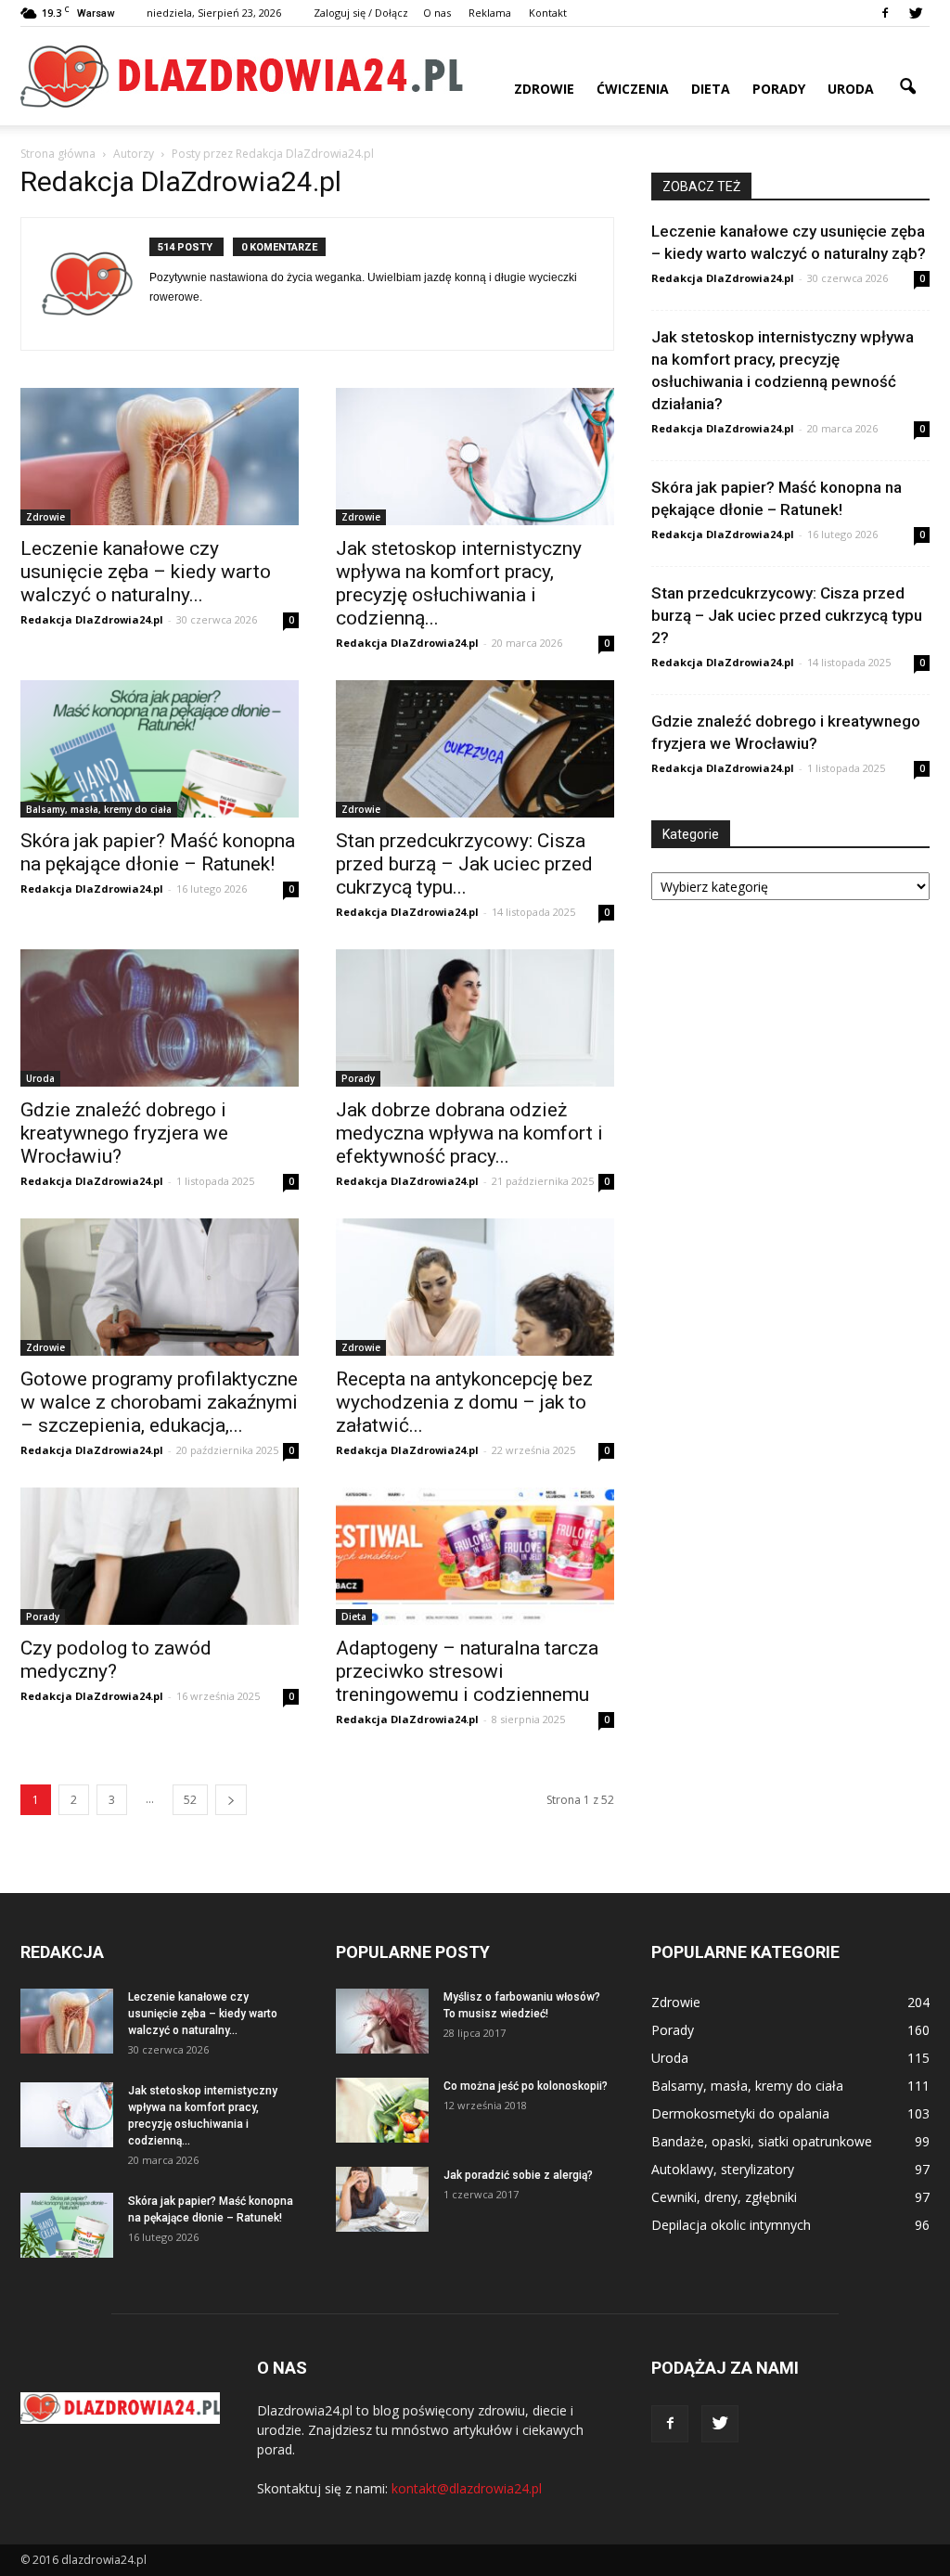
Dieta (711, 89)
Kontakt (548, 13)
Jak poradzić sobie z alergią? (518, 2175)
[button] (907, 87)
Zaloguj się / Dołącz (361, 13)
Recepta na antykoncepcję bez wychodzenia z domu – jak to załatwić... (464, 1402)
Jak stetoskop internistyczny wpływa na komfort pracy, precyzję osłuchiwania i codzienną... (459, 583)
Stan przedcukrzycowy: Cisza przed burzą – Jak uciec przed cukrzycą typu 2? (787, 615)
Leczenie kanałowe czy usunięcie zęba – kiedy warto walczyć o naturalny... (146, 572)
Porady (779, 89)
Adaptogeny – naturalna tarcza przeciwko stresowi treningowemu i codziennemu (467, 1671)
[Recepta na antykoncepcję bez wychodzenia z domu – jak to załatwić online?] (475, 1287)
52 (190, 1800)
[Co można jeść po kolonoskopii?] (382, 2110)
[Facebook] (885, 13)
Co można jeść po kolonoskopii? (526, 2086)
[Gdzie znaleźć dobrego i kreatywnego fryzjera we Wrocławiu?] (160, 1018)
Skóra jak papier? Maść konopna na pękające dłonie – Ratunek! (158, 852)
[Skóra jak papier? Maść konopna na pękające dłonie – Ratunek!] (160, 749)
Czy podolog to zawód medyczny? (116, 1660)
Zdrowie (544, 89)
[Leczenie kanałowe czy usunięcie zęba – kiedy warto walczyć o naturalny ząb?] (160, 457)
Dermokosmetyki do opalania (740, 2113)
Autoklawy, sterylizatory (723, 2169)
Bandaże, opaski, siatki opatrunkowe (762, 2141)
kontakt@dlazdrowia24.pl (467, 2488)
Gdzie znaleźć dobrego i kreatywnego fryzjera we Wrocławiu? (124, 1133)
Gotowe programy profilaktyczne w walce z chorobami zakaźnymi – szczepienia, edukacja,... (159, 1402)
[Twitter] (916, 13)
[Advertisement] (790, 1061)
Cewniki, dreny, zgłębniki (724, 2197)
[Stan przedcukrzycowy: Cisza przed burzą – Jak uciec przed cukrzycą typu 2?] (475, 749)
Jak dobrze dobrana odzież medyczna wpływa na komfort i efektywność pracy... (469, 1133)
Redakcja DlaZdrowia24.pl (92, 619)
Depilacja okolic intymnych (731, 2225)
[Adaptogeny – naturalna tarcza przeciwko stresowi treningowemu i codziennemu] (475, 1556)
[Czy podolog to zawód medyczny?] (160, 1556)
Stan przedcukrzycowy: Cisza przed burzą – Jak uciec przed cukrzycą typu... (464, 864)
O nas (437, 13)
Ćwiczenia (633, 89)
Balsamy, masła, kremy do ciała (99, 809)
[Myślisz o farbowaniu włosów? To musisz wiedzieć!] (382, 2021)
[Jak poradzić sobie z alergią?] (382, 2199)
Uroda (851, 89)
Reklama (490, 13)
